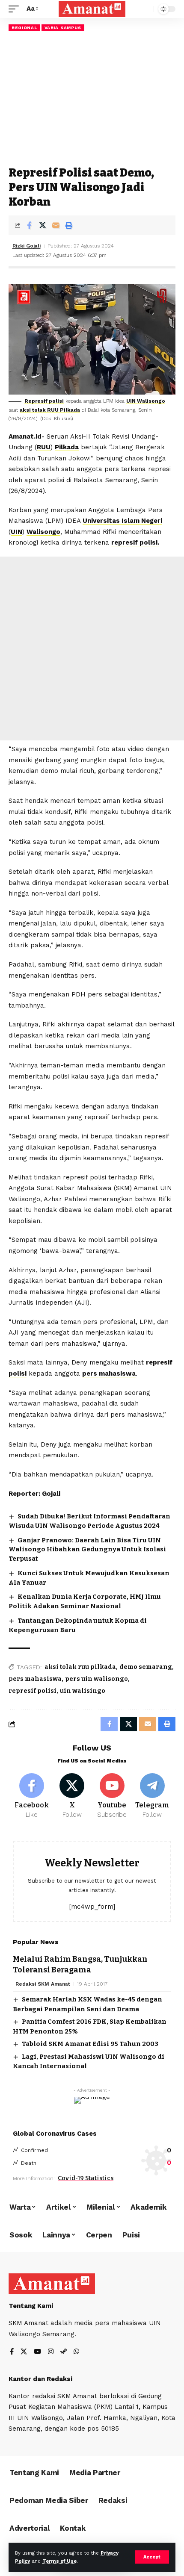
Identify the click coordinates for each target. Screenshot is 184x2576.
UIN (16, 532)
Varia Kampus (63, 28)
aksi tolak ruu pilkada (80, 1667)
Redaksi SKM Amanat (43, 1984)
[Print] (69, 225)
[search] (145, 9)
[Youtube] (112, 1796)
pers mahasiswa (109, 1373)
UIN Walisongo (146, 401)
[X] (72, 1796)
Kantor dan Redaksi (40, 2379)
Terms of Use (59, 2561)
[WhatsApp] (76, 2352)
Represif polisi (44, 401)
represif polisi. (135, 542)
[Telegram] (152, 1796)
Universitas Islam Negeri (122, 521)
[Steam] (64, 2352)
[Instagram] (51, 2352)
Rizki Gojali (27, 246)
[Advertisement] (92, 99)
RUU (44, 447)
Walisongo (43, 532)
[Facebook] (32, 1796)
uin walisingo (83, 1691)
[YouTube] (37, 2352)
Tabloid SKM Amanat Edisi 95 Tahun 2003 (90, 2044)
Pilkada (67, 447)
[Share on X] (42, 225)
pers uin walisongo (96, 1679)
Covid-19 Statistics (86, 2178)
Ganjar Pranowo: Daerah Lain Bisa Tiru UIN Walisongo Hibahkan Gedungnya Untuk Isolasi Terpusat (87, 1550)
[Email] (56, 225)
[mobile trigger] (16, 9)
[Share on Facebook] (29, 225)
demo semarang (146, 1667)
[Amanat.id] (92, 9)
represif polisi (33, 1691)
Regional (24, 28)
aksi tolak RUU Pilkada (50, 410)
